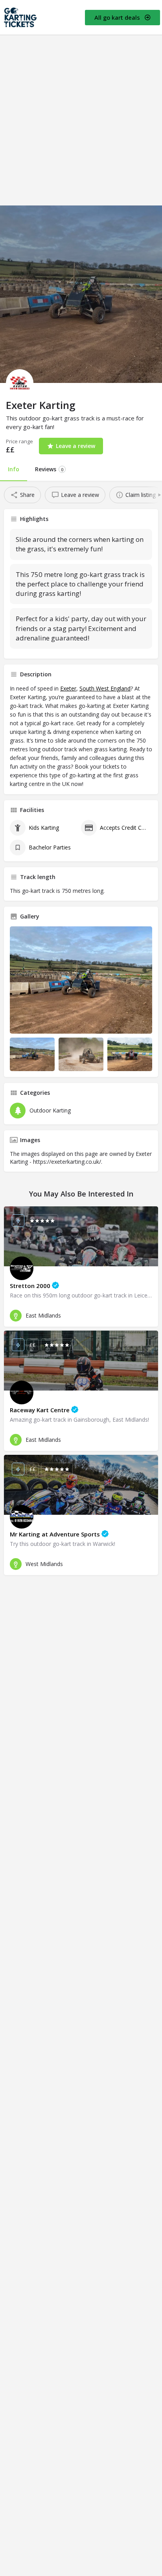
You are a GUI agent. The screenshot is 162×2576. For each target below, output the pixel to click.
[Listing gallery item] (32, 1055)
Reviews (49, 469)
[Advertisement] (81, 120)
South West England (105, 688)
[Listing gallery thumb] (81, 980)
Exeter (68, 688)
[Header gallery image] (81, 294)
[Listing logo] (20, 383)
